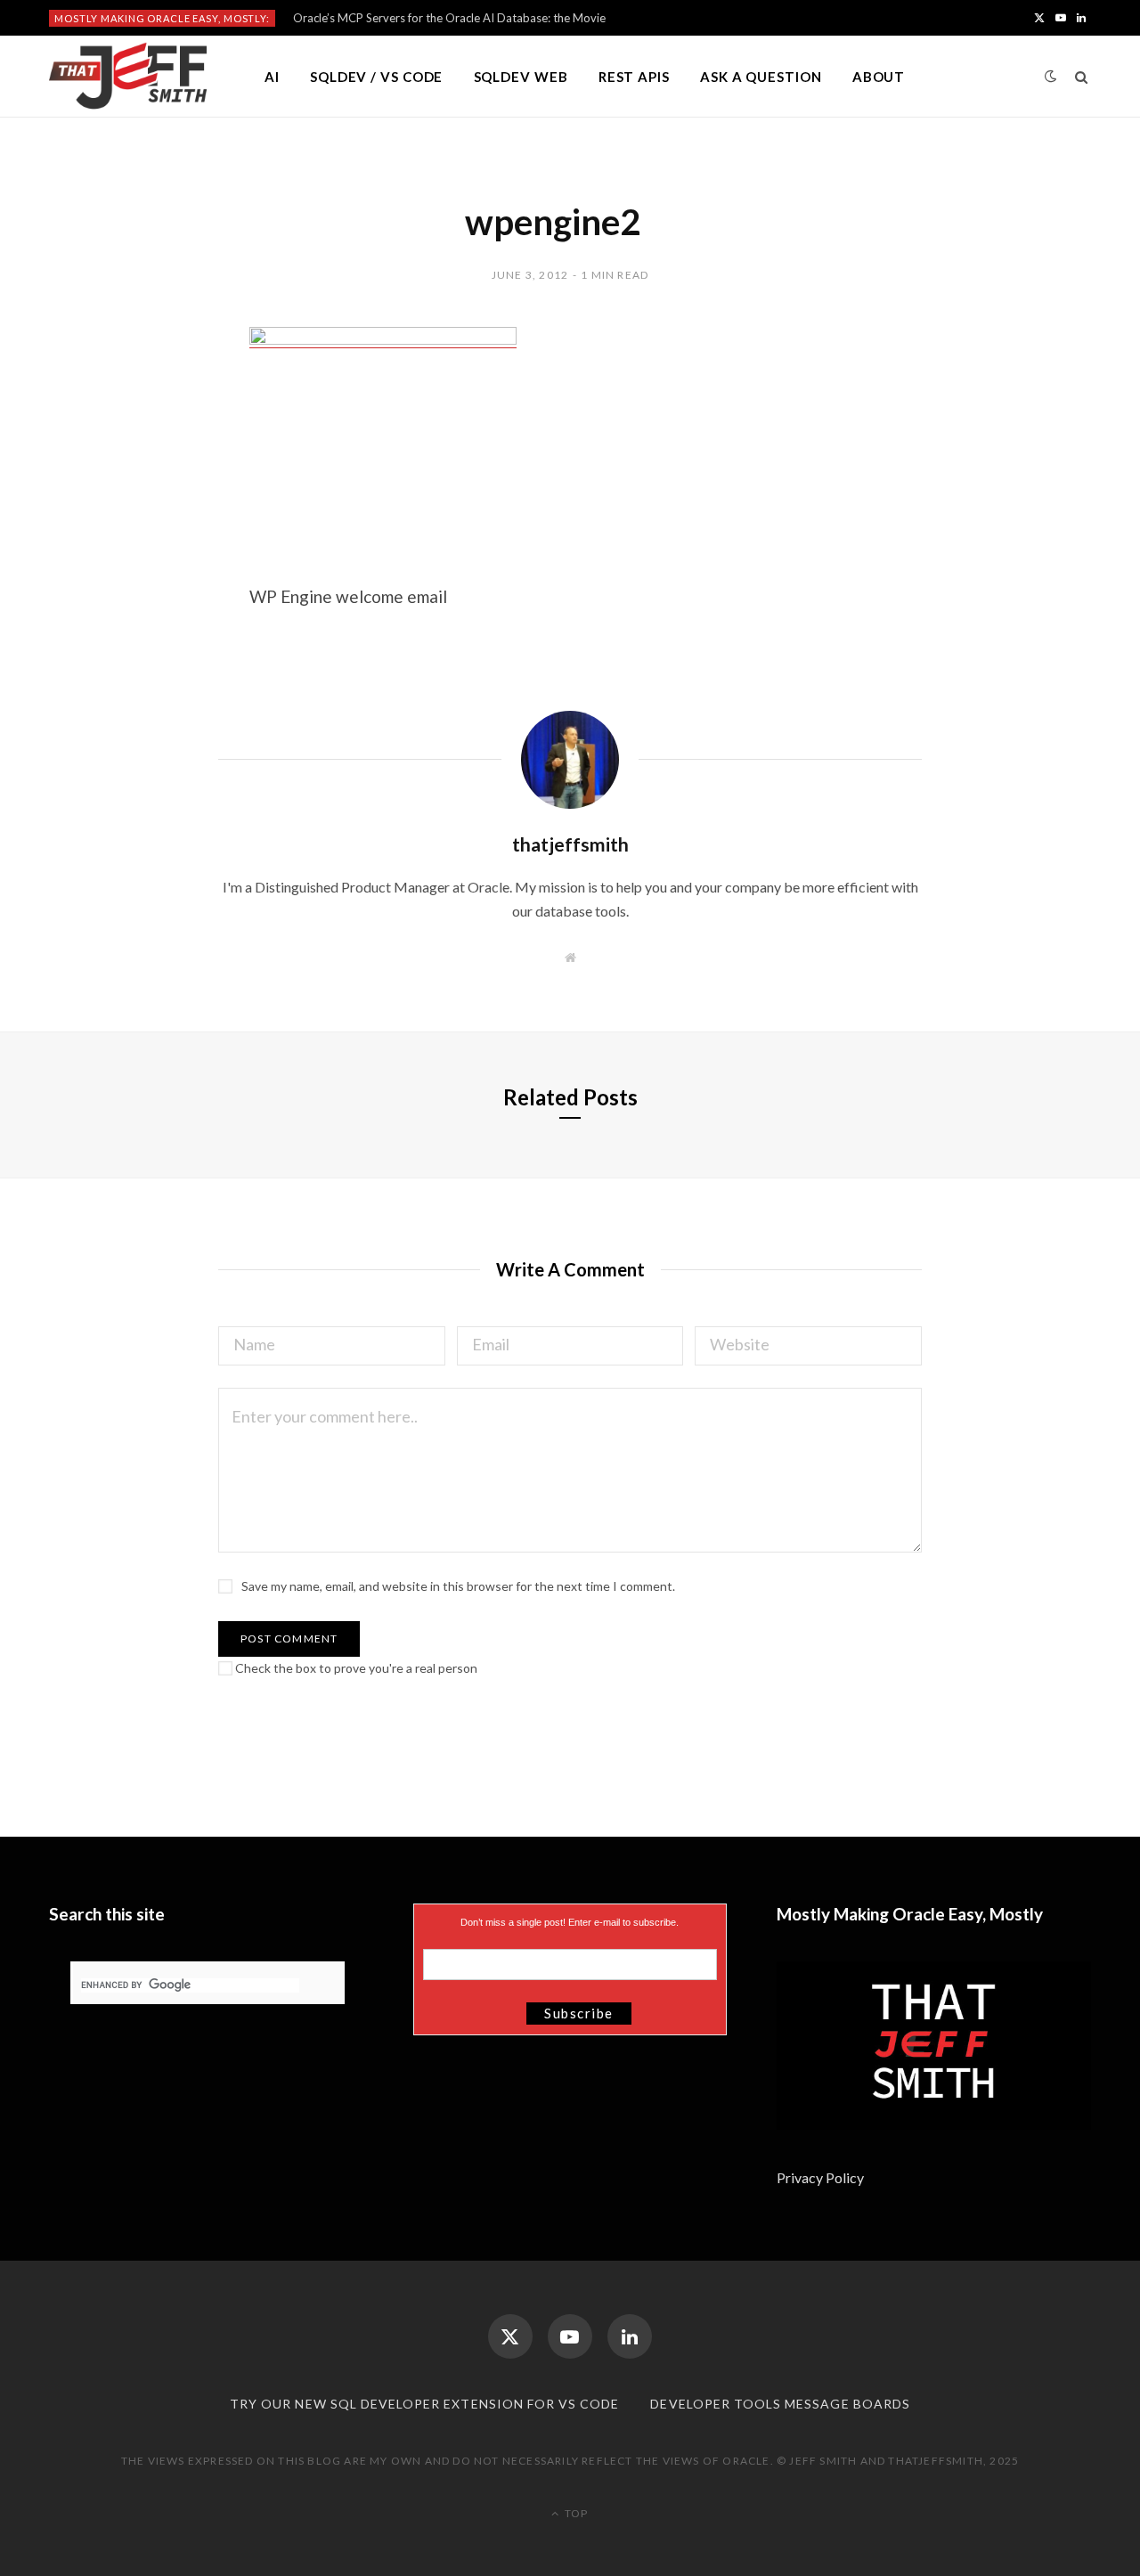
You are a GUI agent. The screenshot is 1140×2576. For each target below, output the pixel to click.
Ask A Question (761, 77)
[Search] (1082, 77)
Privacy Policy (822, 2177)
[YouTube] (570, 2336)
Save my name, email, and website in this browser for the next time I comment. (458, 1586)
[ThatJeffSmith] (128, 77)
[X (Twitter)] (510, 2336)
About (879, 77)
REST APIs (634, 77)
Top (575, 2513)
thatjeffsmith (570, 844)
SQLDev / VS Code (376, 77)
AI (272, 77)
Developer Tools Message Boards (780, 2404)
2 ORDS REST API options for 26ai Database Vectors (431, 18)
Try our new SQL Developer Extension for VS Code (424, 2404)
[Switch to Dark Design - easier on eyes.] (1051, 76)
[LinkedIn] (630, 2336)
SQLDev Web (521, 77)
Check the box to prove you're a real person (355, 1668)
